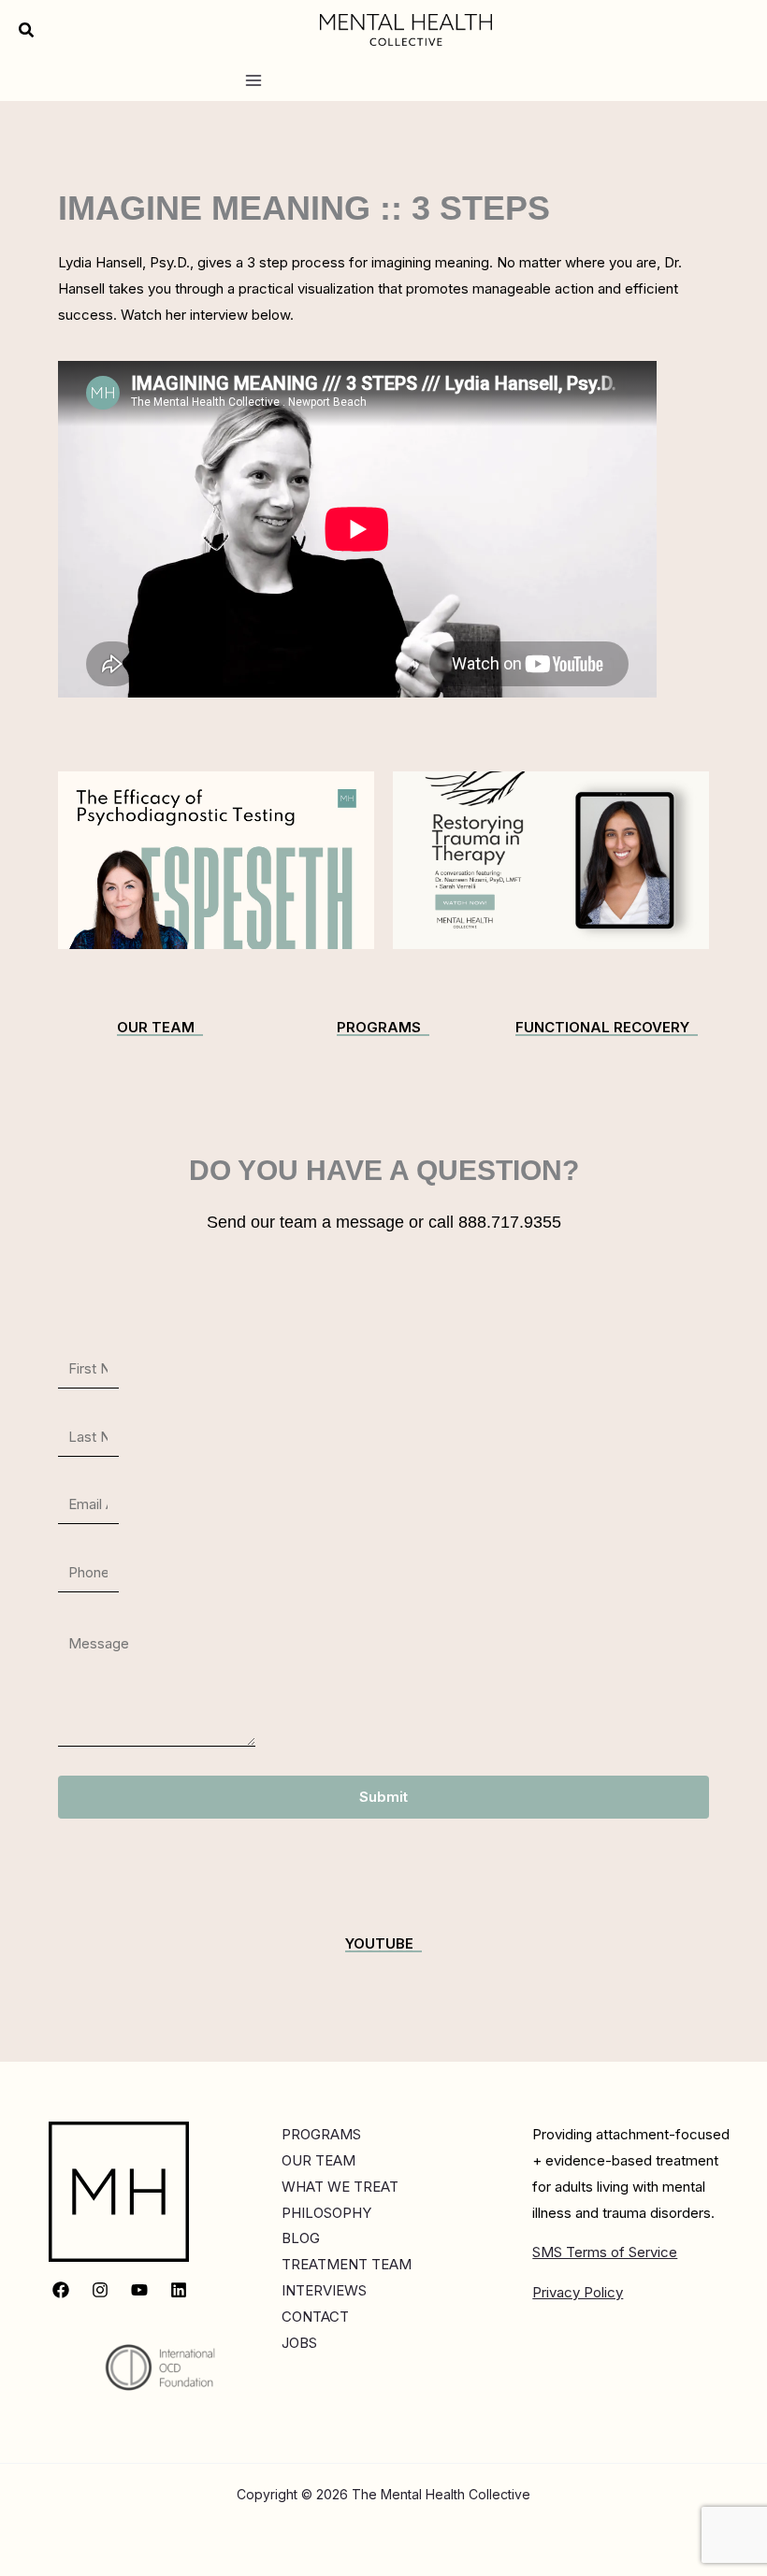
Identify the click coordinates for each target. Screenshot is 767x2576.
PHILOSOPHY (326, 2213)
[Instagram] (100, 2290)
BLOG (301, 2238)
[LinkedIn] (179, 2290)
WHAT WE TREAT (340, 2187)
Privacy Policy (578, 2292)
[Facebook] (61, 2290)
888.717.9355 (507, 1222)
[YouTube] (139, 2290)
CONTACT (315, 2317)
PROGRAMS (321, 2134)
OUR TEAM (318, 2160)
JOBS (299, 2343)
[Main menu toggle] (253, 80)
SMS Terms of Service (605, 2252)
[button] (27, 30)
